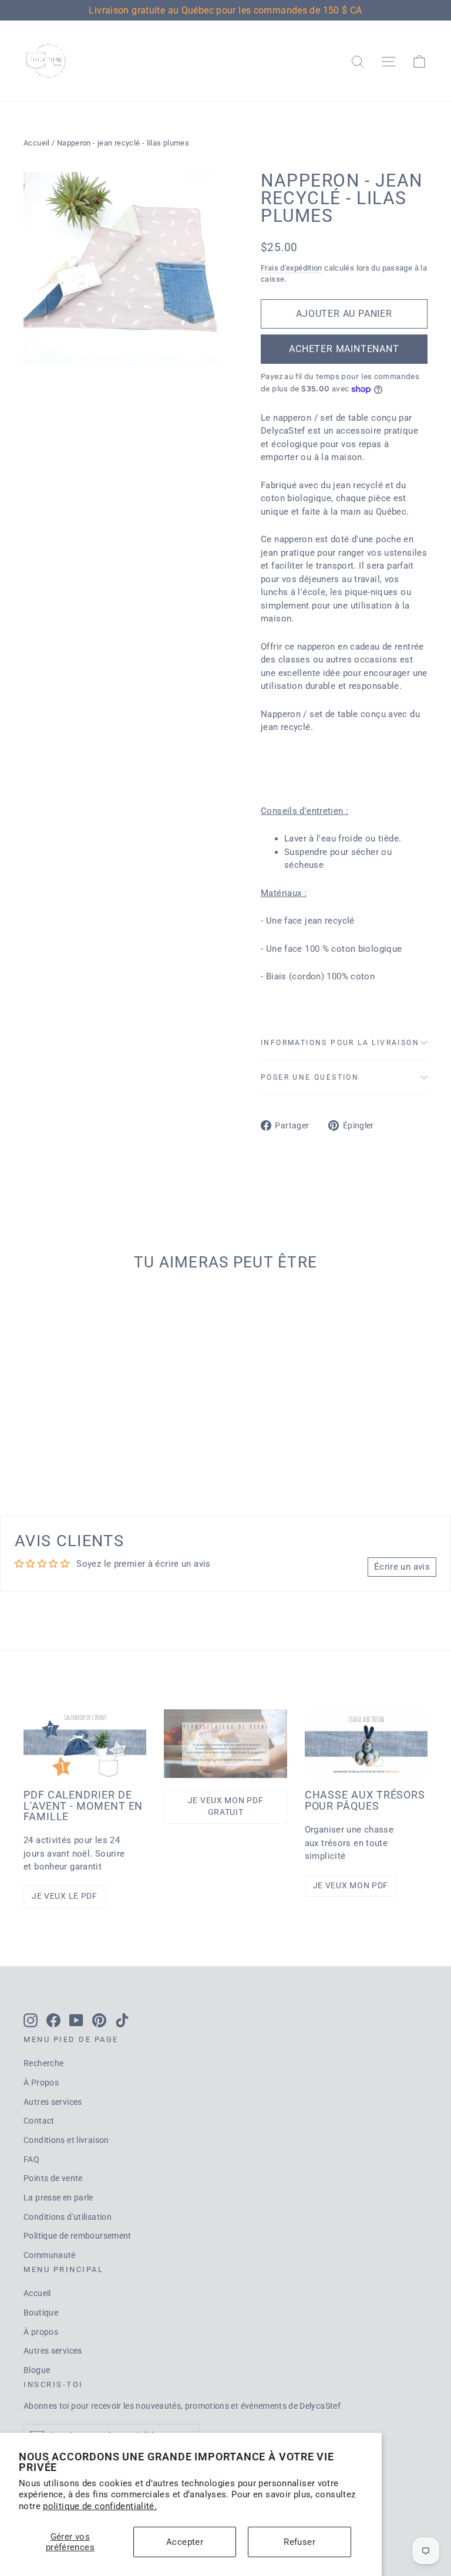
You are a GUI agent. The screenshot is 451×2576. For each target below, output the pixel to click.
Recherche (43, 2063)
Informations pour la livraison (340, 1043)
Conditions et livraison (66, 2140)
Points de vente (53, 2178)
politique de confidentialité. (100, 2506)
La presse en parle (58, 2198)
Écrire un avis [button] (402, 1567)
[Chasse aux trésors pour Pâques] (366, 1744)
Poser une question (310, 1077)
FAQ (31, 2159)
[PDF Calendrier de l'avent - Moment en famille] (85, 1744)
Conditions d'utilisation (68, 2217)
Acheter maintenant (344, 349)
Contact (39, 2121)
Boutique (41, 2313)
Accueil (37, 143)
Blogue (37, 2370)
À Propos (41, 2083)
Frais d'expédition (292, 268)
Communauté (50, 2255)
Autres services (53, 2102)
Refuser (299, 2542)
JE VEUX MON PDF (351, 1885)
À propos (41, 2332)
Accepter (185, 2542)
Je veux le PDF (65, 1896)
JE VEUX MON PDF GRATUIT (226, 1806)
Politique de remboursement (78, 2236)
